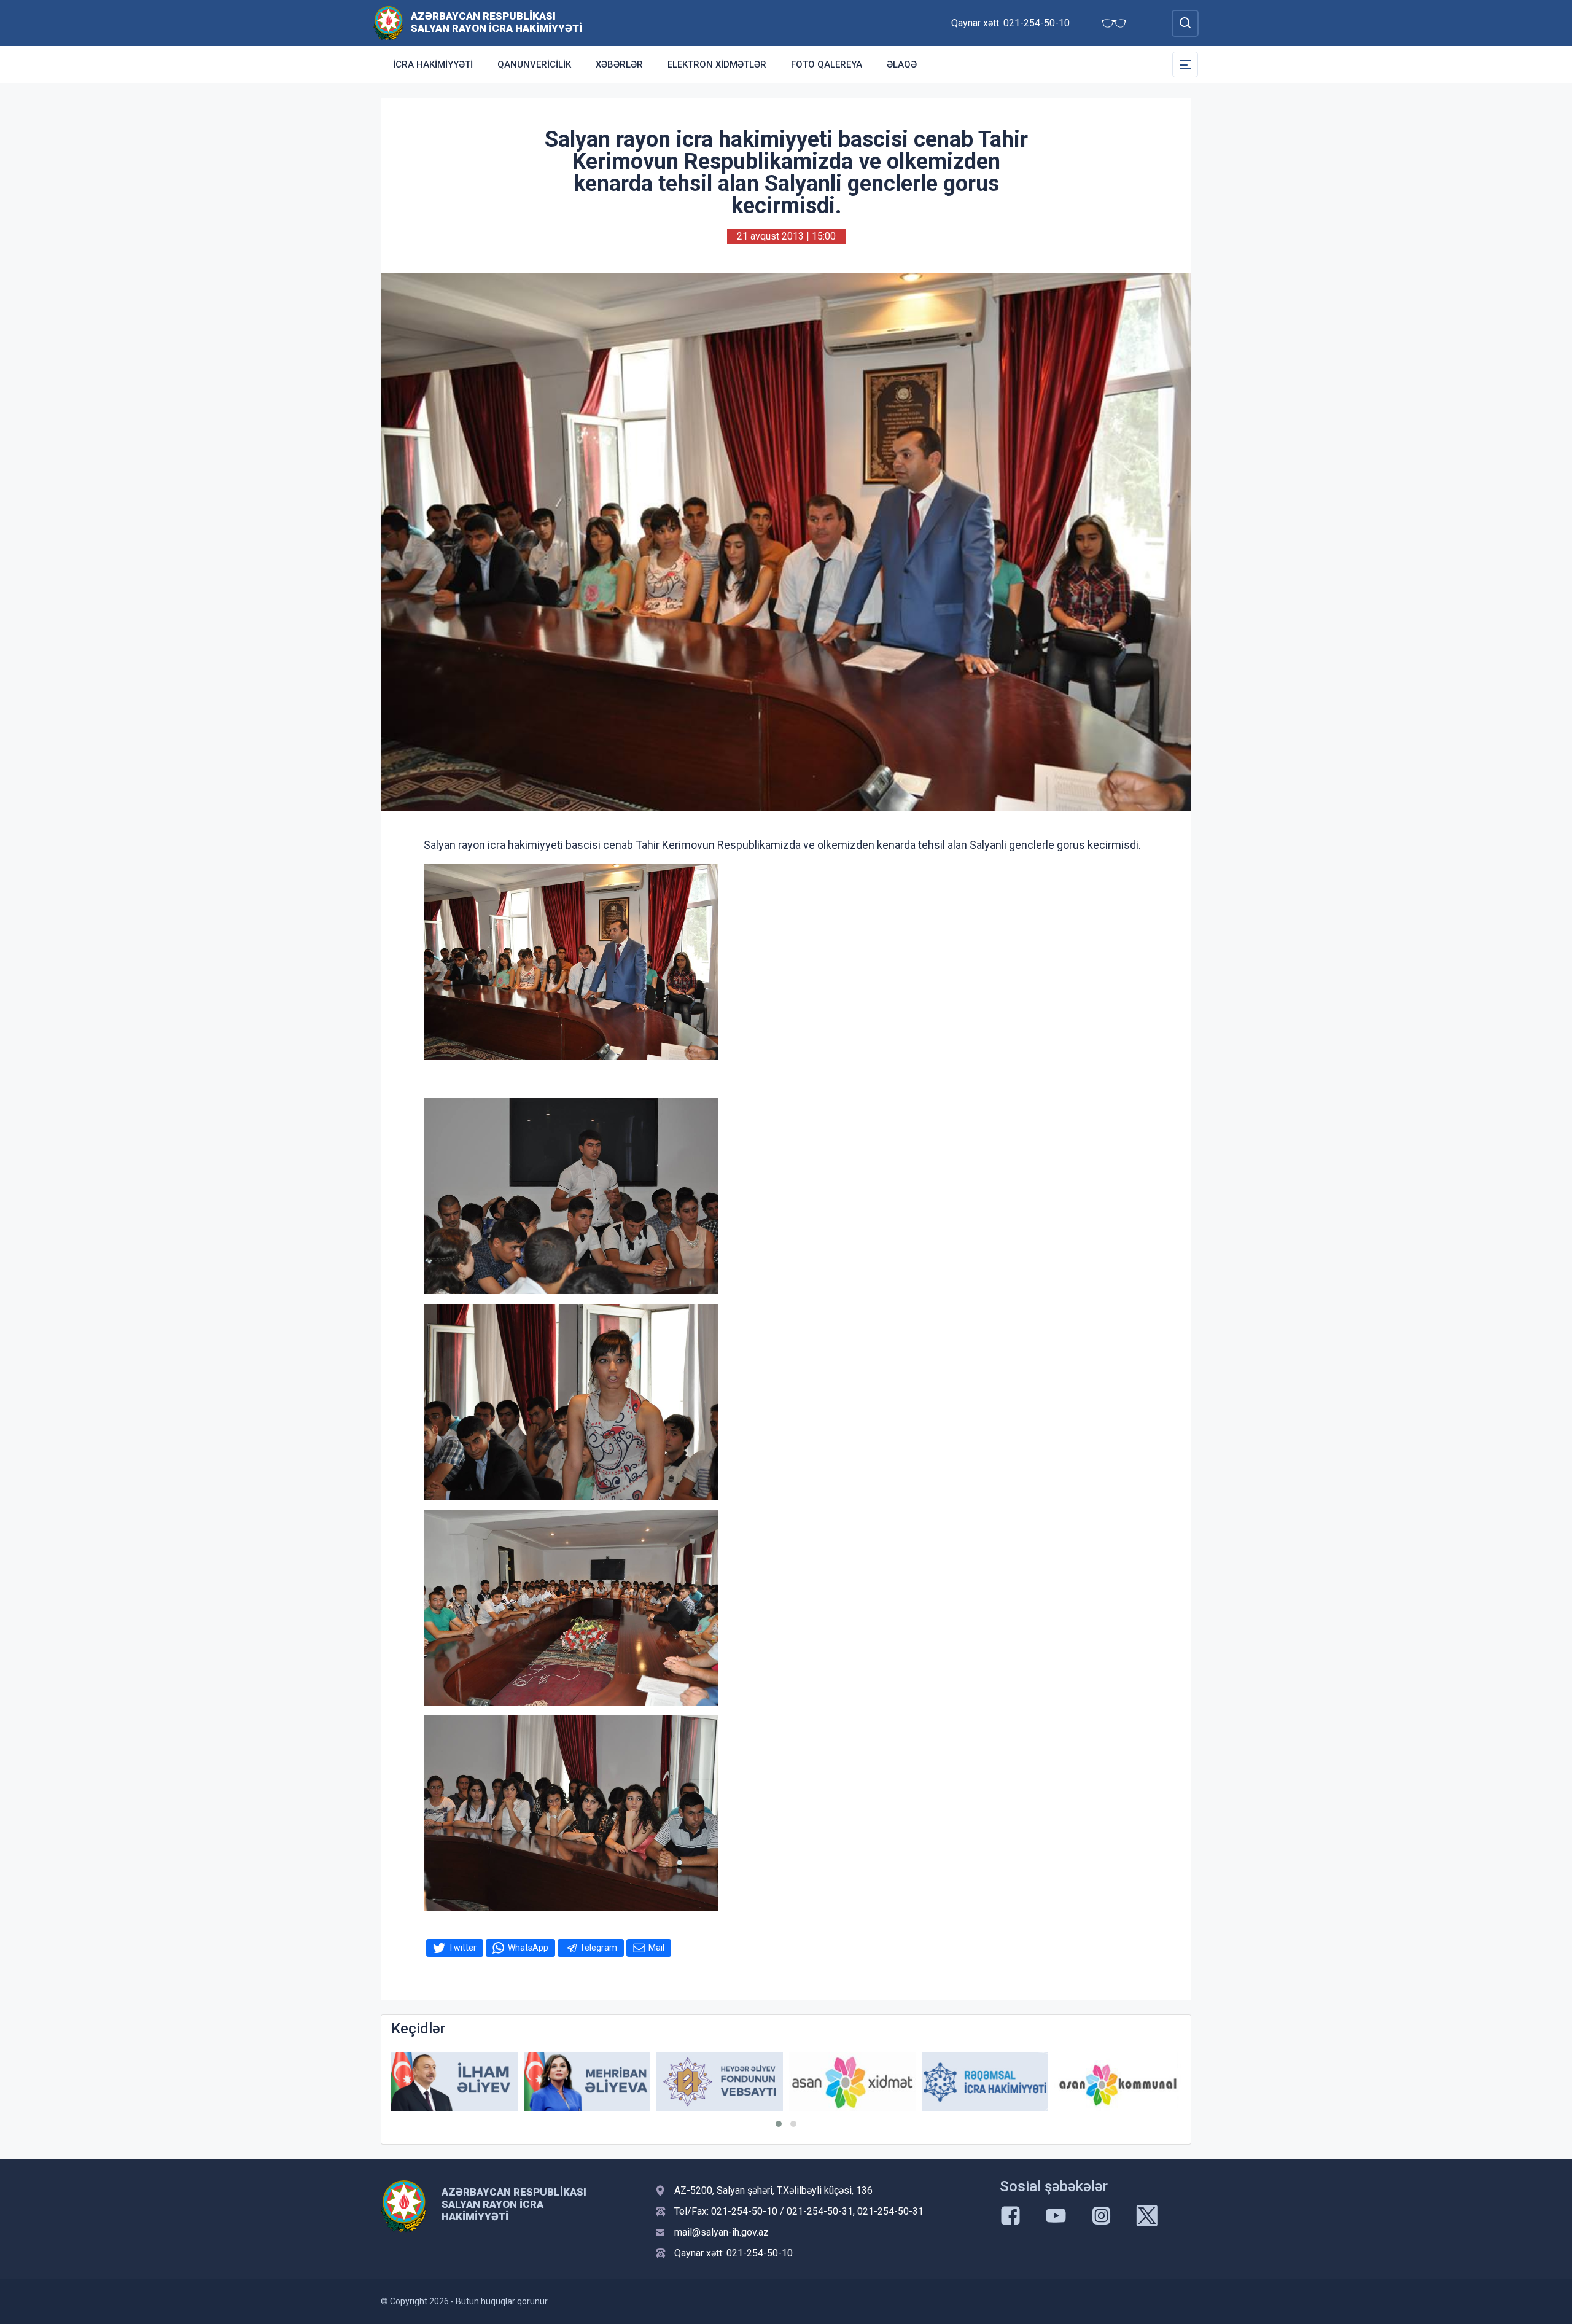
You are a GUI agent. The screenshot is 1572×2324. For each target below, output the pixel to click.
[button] (779, 2124)
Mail (656, 1948)
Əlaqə (902, 64)
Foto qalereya (827, 64)
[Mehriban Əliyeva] (454, 2082)
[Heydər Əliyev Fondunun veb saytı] (587, 2082)
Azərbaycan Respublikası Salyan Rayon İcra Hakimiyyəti (496, 22)
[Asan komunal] (985, 2082)
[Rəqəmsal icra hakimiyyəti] (852, 2082)
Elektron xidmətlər (717, 64)
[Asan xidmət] (720, 2082)
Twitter (462, 1948)
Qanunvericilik (534, 64)
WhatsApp (528, 1948)
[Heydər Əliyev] (1118, 2082)
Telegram (598, 1948)
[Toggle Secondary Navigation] (1185, 64)
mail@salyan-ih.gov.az (722, 2232)
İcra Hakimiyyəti (433, 64)
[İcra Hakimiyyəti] (388, 22)
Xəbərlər (619, 64)
